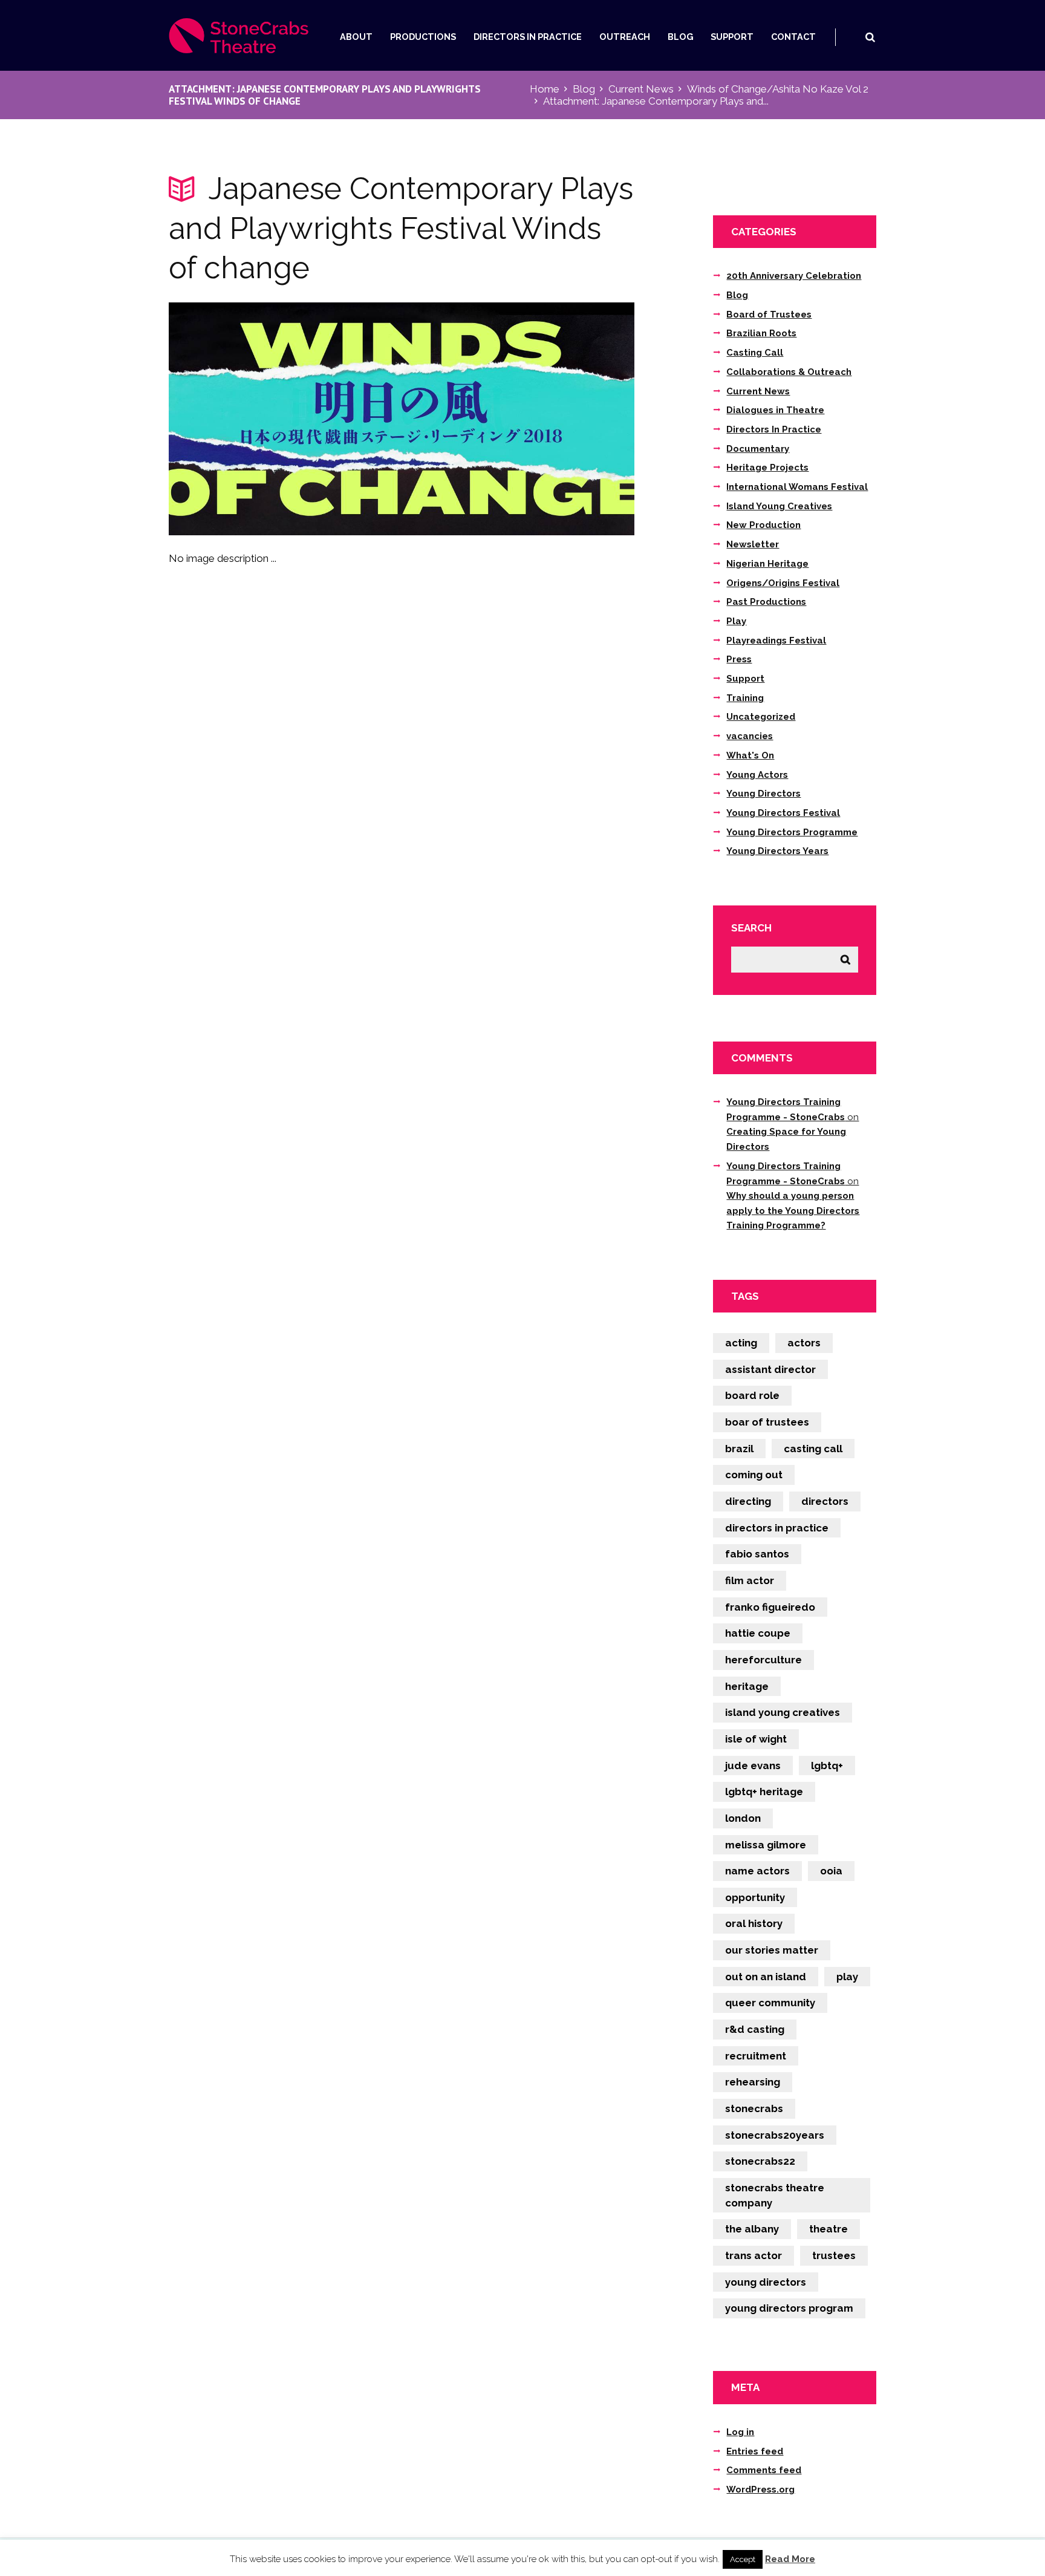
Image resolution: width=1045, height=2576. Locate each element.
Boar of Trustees (767, 1422)
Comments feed (764, 2470)
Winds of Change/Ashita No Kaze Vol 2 (778, 89)
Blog (681, 37)
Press (739, 659)
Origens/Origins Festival (783, 583)
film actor (750, 1580)
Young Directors (763, 794)
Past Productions (766, 602)
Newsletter (753, 544)
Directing (748, 1501)
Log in (740, 2432)
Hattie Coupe (758, 1633)
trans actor (754, 2255)
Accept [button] (743, 2559)
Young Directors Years (777, 851)
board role (752, 1395)
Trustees (834, 2255)
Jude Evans (753, 1766)
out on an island (766, 1977)
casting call (813, 1449)
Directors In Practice (528, 37)
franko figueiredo (770, 1607)
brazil (739, 1449)
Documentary (758, 449)
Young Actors (757, 775)
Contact (793, 37)
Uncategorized (761, 717)
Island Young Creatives (779, 506)
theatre (829, 2229)
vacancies (750, 736)
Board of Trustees (769, 315)
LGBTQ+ (827, 1766)
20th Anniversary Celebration (794, 276)
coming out (754, 1475)
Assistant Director (770, 1369)
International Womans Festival (797, 487)
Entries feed (755, 2451)
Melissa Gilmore (766, 1845)
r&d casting (755, 2029)
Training (745, 698)
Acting (741, 1343)
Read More (790, 2559)
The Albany (752, 2229)
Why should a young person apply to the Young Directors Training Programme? (793, 1211)
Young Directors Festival (783, 813)
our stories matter (772, 1950)
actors (804, 1343)
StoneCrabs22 (760, 2161)
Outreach (625, 37)
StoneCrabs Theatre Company (775, 2195)
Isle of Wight (756, 1739)
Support (732, 37)
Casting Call (755, 353)
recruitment (756, 2056)
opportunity (755, 1897)
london (743, 1818)
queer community (770, 2003)
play (847, 1977)
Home (545, 89)
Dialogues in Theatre (775, 410)
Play (736, 621)
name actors (757, 1871)
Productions (423, 37)
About (356, 37)
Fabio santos (757, 1554)
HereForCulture (763, 1660)
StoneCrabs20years (775, 2135)
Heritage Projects (767, 468)
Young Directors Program (789, 2308)
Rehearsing (753, 2082)
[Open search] (870, 37)
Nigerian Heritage (767, 564)
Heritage (747, 1686)
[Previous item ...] (285, 419)
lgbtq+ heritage (764, 1792)
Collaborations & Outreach (789, 372)
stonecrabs (754, 2108)
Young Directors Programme (792, 832)
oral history (754, 1923)
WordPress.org (760, 2490)
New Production (763, 525)
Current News (641, 89)
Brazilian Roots (761, 333)
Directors (825, 1501)
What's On (750, 755)
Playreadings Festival (776, 641)
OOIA (831, 1871)
